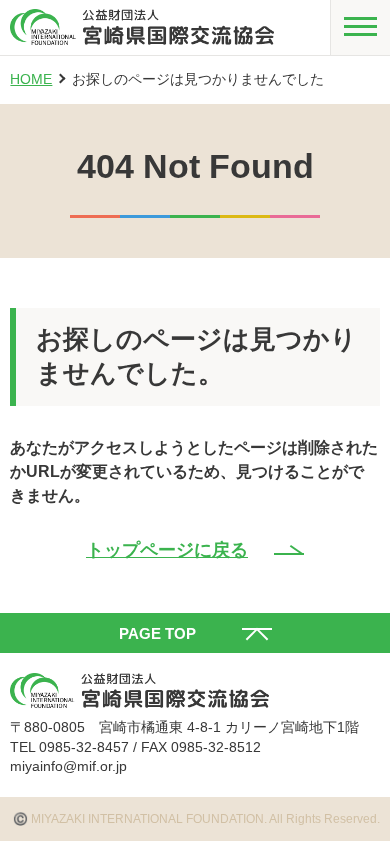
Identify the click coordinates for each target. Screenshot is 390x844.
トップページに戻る (167, 550)
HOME (31, 79)
